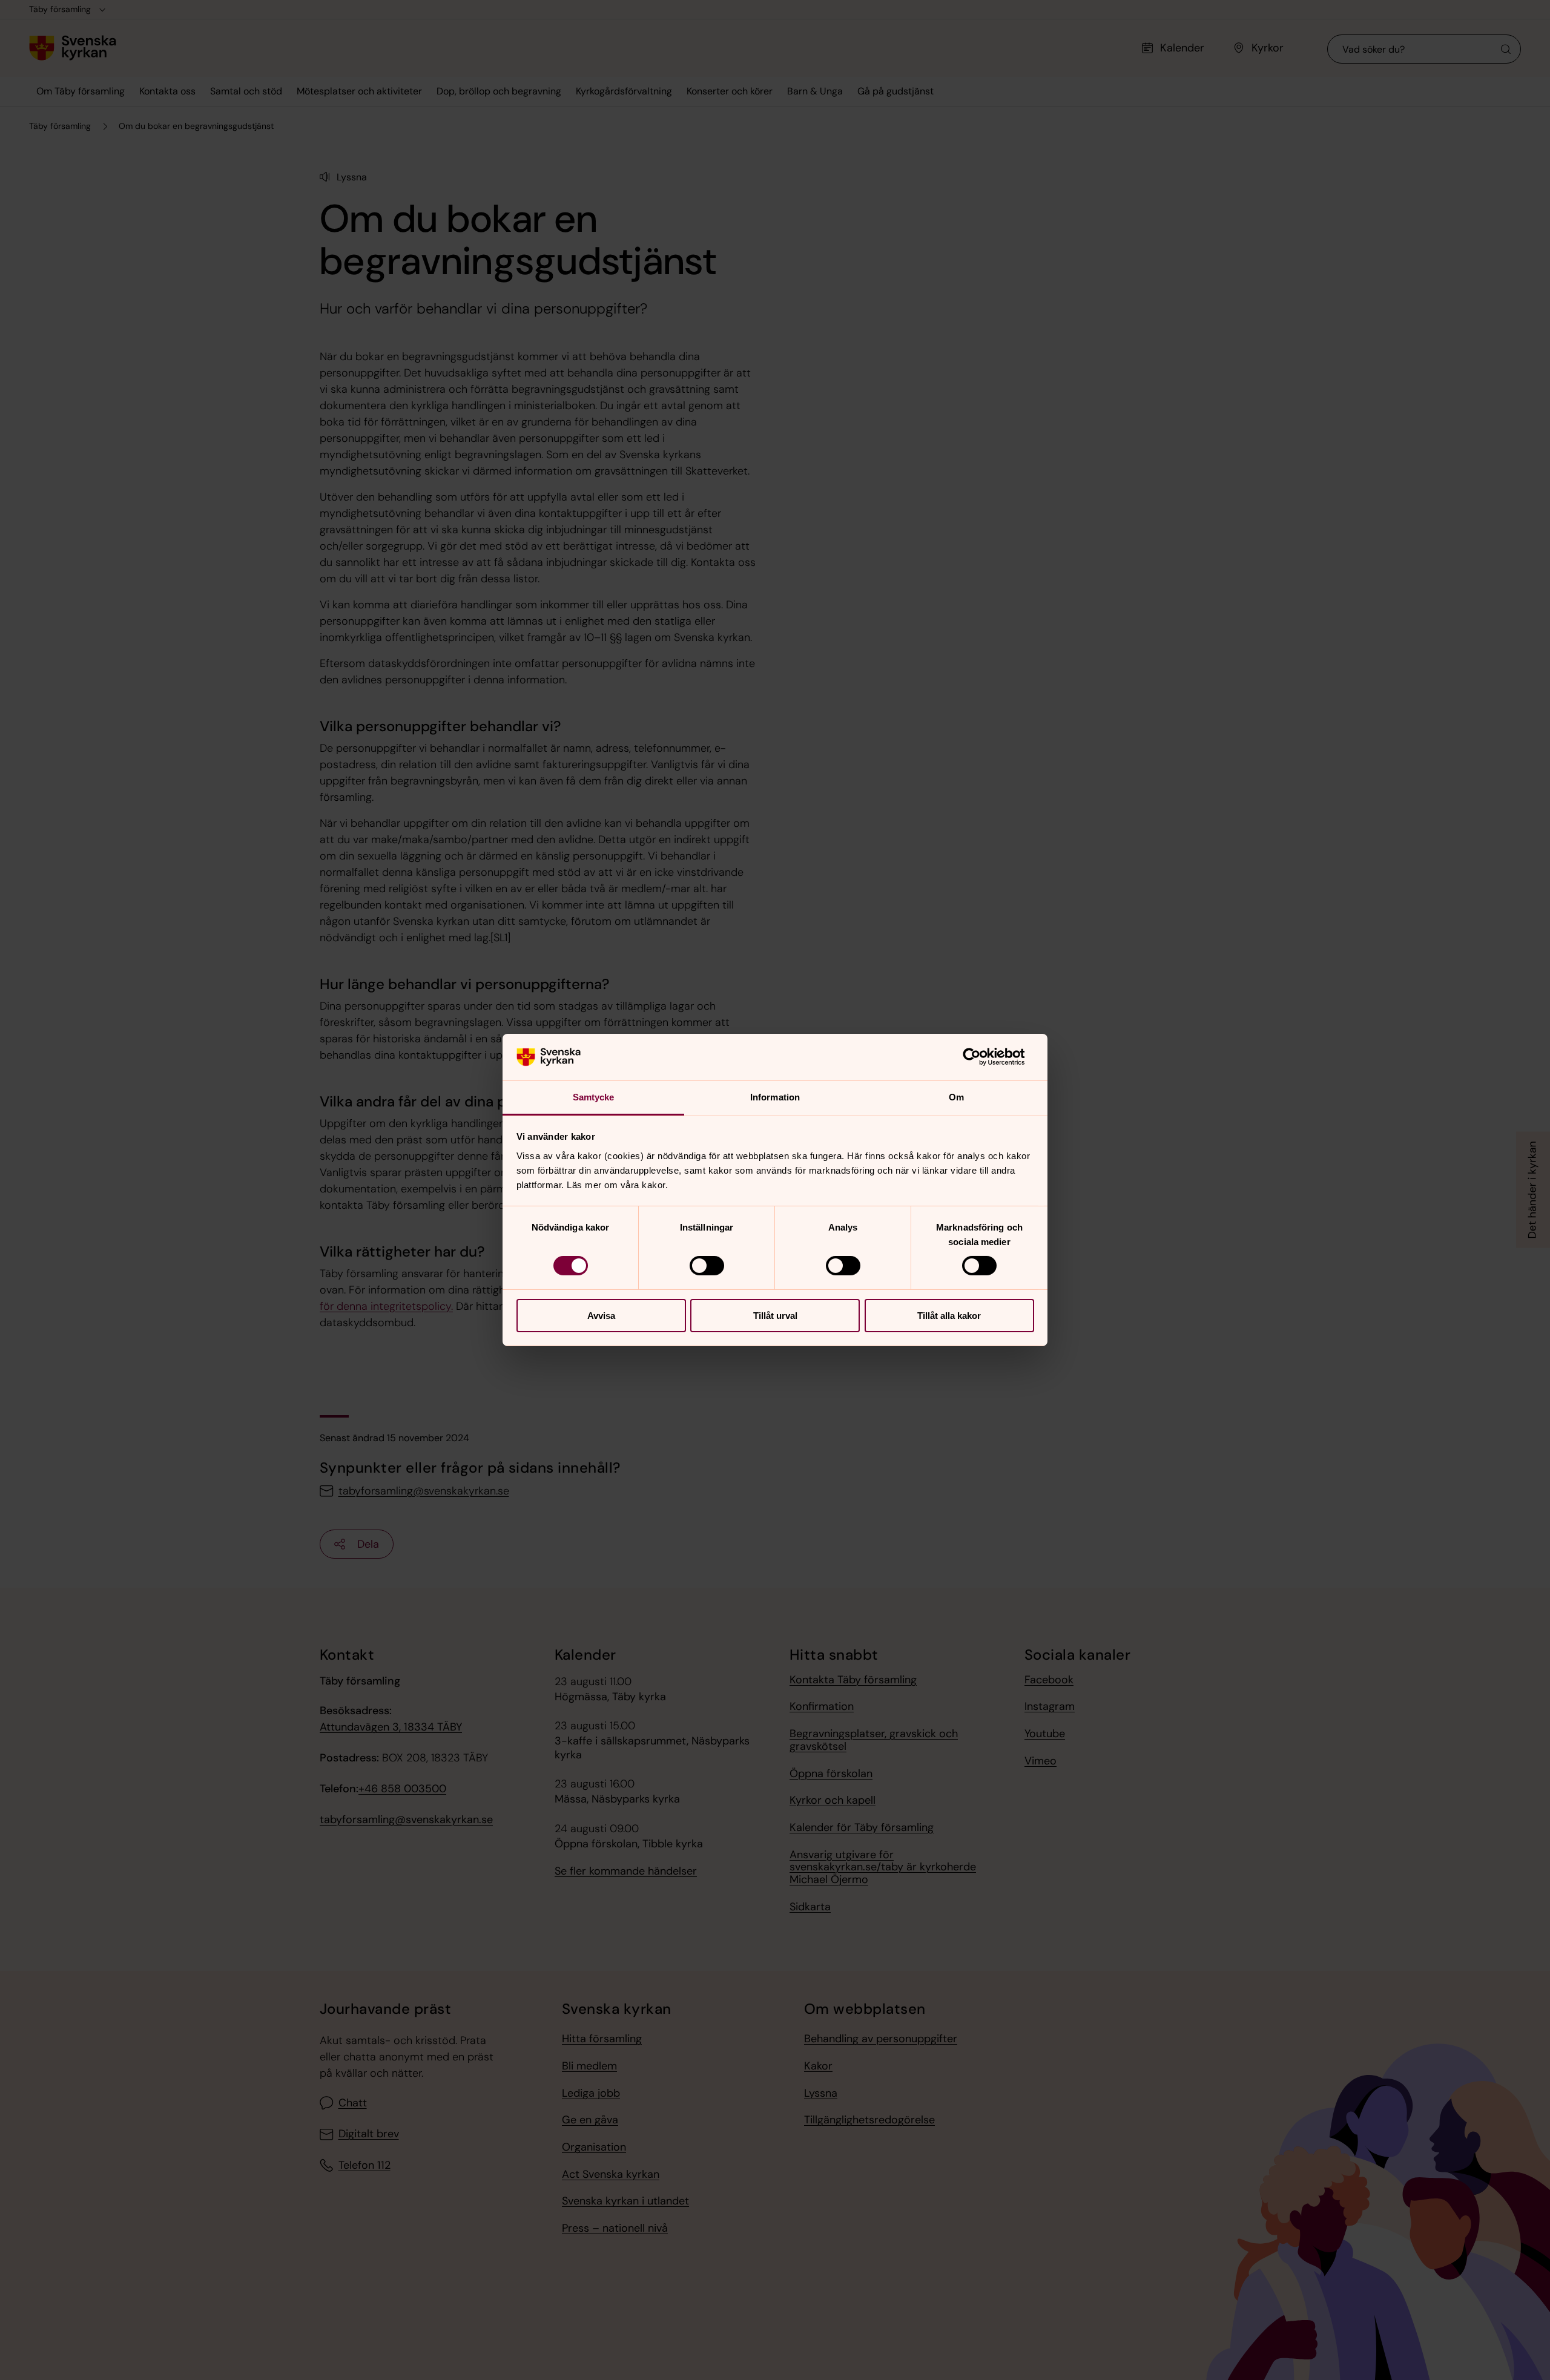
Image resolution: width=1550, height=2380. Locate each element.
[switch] (707, 1266)
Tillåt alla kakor (949, 1316)
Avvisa (601, 1316)
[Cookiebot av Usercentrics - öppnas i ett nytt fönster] (981, 1057)
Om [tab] (956, 1097)
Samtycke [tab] (594, 1097)
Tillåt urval (775, 1316)
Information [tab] (775, 1097)
